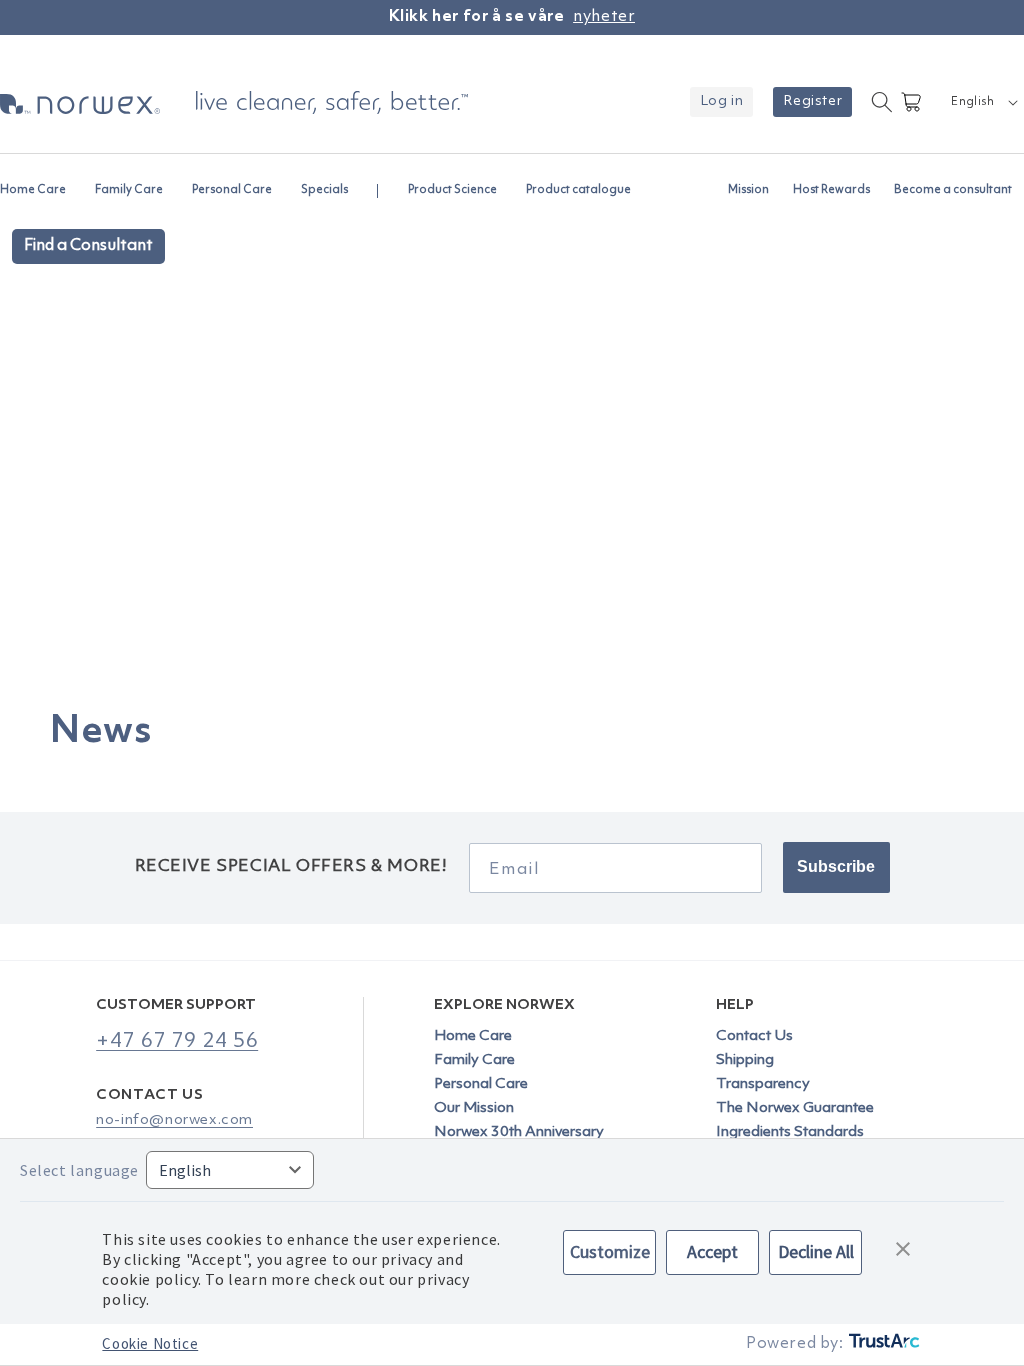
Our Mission (474, 1108)
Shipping (745, 1060)
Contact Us (754, 1037)
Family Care (474, 1060)
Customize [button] (610, 1251)
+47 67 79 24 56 (177, 1041)
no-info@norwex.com (174, 1120)
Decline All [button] (816, 1251)
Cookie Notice (150, 1343)
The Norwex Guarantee (795, 1108)
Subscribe (836, 866)
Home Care (473, 1037)
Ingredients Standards (790, 1132)
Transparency (763, 1084)
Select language (79, 1170)
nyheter (604, 17)
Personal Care (481, 1084)
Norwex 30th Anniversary (519, 1132)
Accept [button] (712, 1251)
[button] (41, 181)
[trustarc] (882, 1344)
